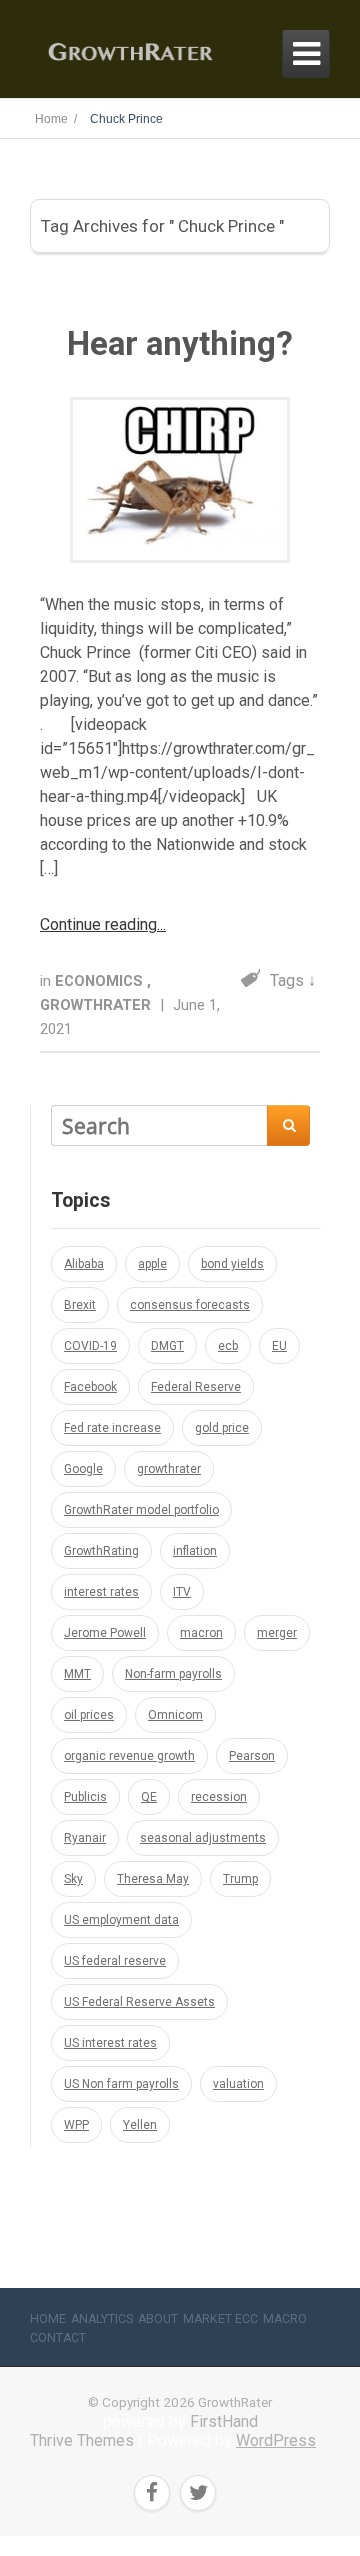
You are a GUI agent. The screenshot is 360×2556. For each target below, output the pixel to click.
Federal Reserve (196, 1387)
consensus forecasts (190, 1305)
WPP (76, 2125)
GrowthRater (97, 1005)
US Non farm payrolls (121, 2084)
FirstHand (224, 2421)
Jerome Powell (105, 1633)
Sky (73, 1879)
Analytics (102, 2319)
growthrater (169, 1469)
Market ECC (220, 2319)
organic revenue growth (129, 1756)
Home (48, 2319)
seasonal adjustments (203, 1838)
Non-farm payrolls (173, 1674)
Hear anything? (180, 343)
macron (201, 1633)
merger (277, 1633)
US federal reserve (115, 1961)
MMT (77, 1674)
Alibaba (84, 1264)
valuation (238, 2084)
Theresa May (153, 1879)
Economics (101, 981)
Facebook (90, 1387)
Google (83, 1469)
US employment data (121, 1920)
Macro (285, 2319)
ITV (182, 1592)
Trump (240, 1879)
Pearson (252, 1756)
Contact (58, 2338)
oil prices (89, 1715)
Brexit (80, 1305)
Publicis (85, 1797)
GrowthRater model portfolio (141, 1510)
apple (152, 1264)
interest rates (101, 1592)
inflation (195, 1551)
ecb (228, 1346)
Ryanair (85, 1838)
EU (279, 1346)
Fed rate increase (112, 1428)
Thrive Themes (82, 2440)
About (158, 2319)
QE (149, 1797)
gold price (222, 1428)
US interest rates (110, 2043)
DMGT (167, 1346)
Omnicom (175, 1715)
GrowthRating (101, 1551)
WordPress (276, 2440)
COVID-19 (90, 1346)
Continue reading (98, 924)
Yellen (140, 2125)
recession (219, 1797)
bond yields (232, 1264)
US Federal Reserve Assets (139, 2002)
